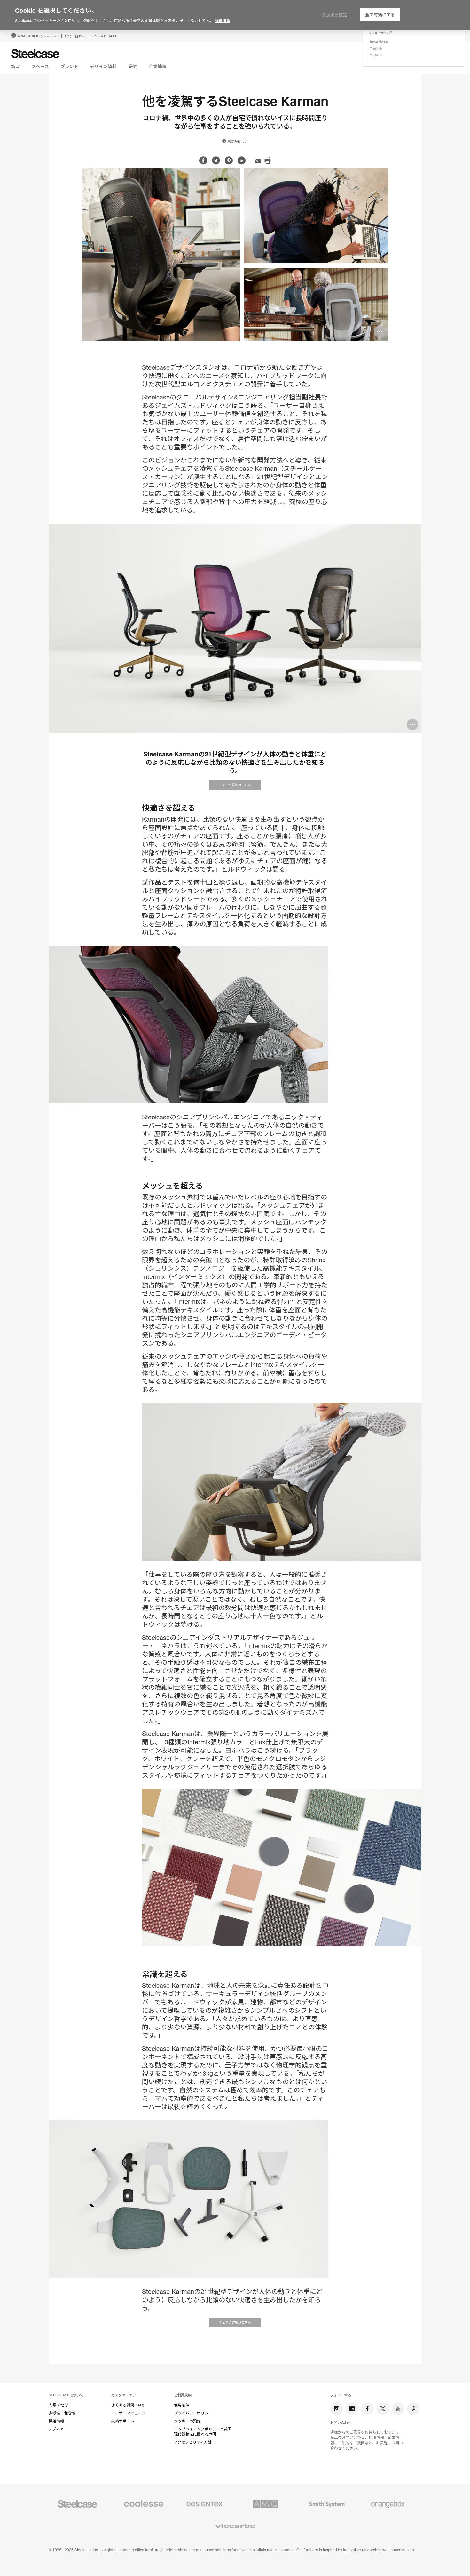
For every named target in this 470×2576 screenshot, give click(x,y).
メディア (56, 2429)
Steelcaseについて (66, 2395)
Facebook (367, 2409)
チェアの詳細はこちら (235, 785)
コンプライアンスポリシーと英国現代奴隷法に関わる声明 (203, 2432)
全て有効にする (380, 15)
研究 (133, 66)
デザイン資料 (103, 66)
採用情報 (56, 2421)
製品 (16, 66)
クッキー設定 (335, 15)
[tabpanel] (235, 254)
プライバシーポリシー (193, 2413)
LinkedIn (352, 2409)
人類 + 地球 (58, 2405)
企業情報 (158, 66)
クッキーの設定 (187, 2421)
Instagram (337, 2409)
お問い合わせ (75, 36)
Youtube (398, 2409)
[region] (235, 15)
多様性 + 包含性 (62, 2413)
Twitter (383, 2409)
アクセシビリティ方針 (193, 2442)
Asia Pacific (38, 36)
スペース (40, 66)
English (376, 48)
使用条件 (182, 2405)
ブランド (69, 66)
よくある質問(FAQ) (128, 2405)
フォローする (341, 2395)
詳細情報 (223, 20)
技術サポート (123, 2421)
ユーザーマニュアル (129, 2413)
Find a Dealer (105, 36)
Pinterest (413, 2409)
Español (376, 54)
